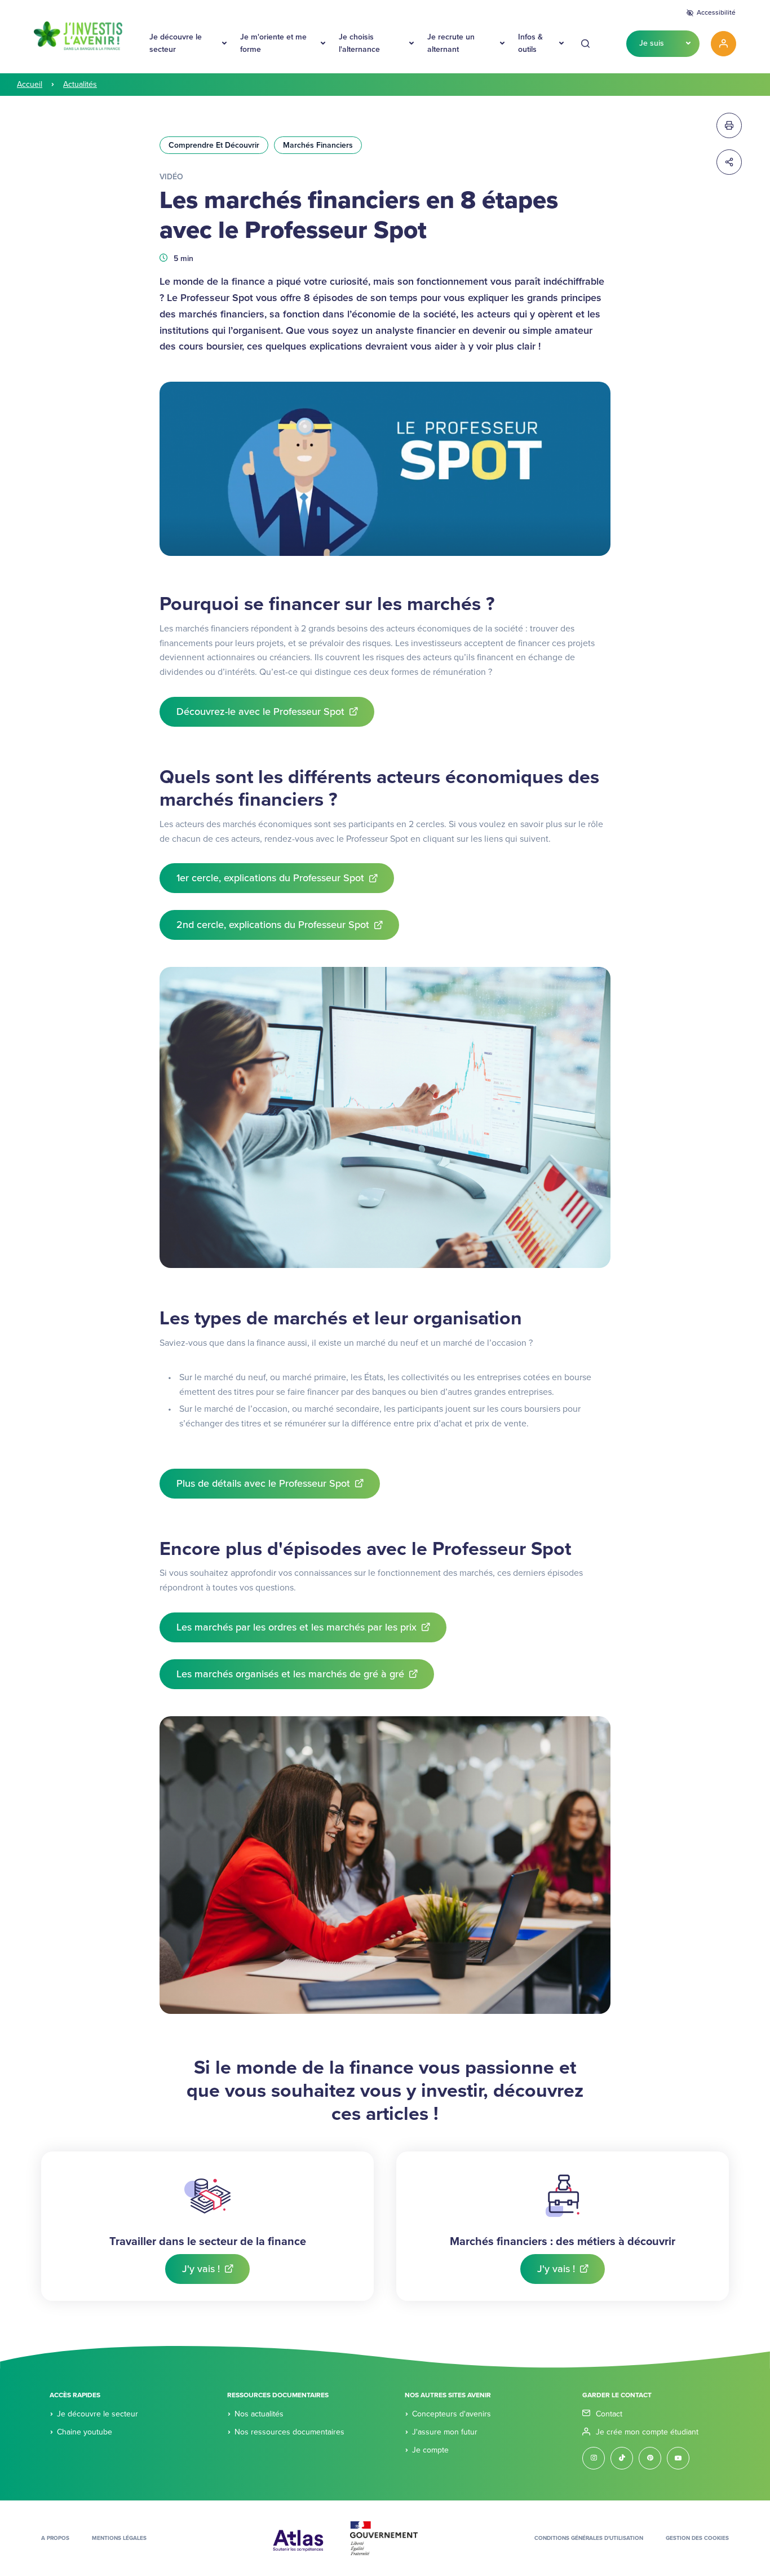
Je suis (652, 43)
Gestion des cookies (697, 2538)
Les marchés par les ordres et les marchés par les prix (297, 1627)
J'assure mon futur (445, 2432)
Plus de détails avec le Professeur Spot (263, 1483)
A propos (55, 2538)
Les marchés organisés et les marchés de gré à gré (290, 1674)
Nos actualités (259, 2414)
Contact (609, 2414)
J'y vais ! (201, 2269)
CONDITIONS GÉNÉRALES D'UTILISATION (589, 2538)
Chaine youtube (85, 2432)
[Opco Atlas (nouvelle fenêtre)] (298, 2538)
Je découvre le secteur (176, 43)
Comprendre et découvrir (214, 145)
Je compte (430, 2450)
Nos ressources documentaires (289, 2432)
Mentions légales (119, 2538)
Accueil (30, 84)
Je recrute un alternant (451, 43)
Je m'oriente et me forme (273, 43)
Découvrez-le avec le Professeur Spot (260, 712)
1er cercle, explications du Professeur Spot (270, 878)
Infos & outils (530, 43)
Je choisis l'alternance (359, 43)
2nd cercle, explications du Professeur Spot (273, 925)
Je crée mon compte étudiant (647, 2432)
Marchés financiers (318, 145)
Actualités (80, 84)
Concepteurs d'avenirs (452, 2414)
